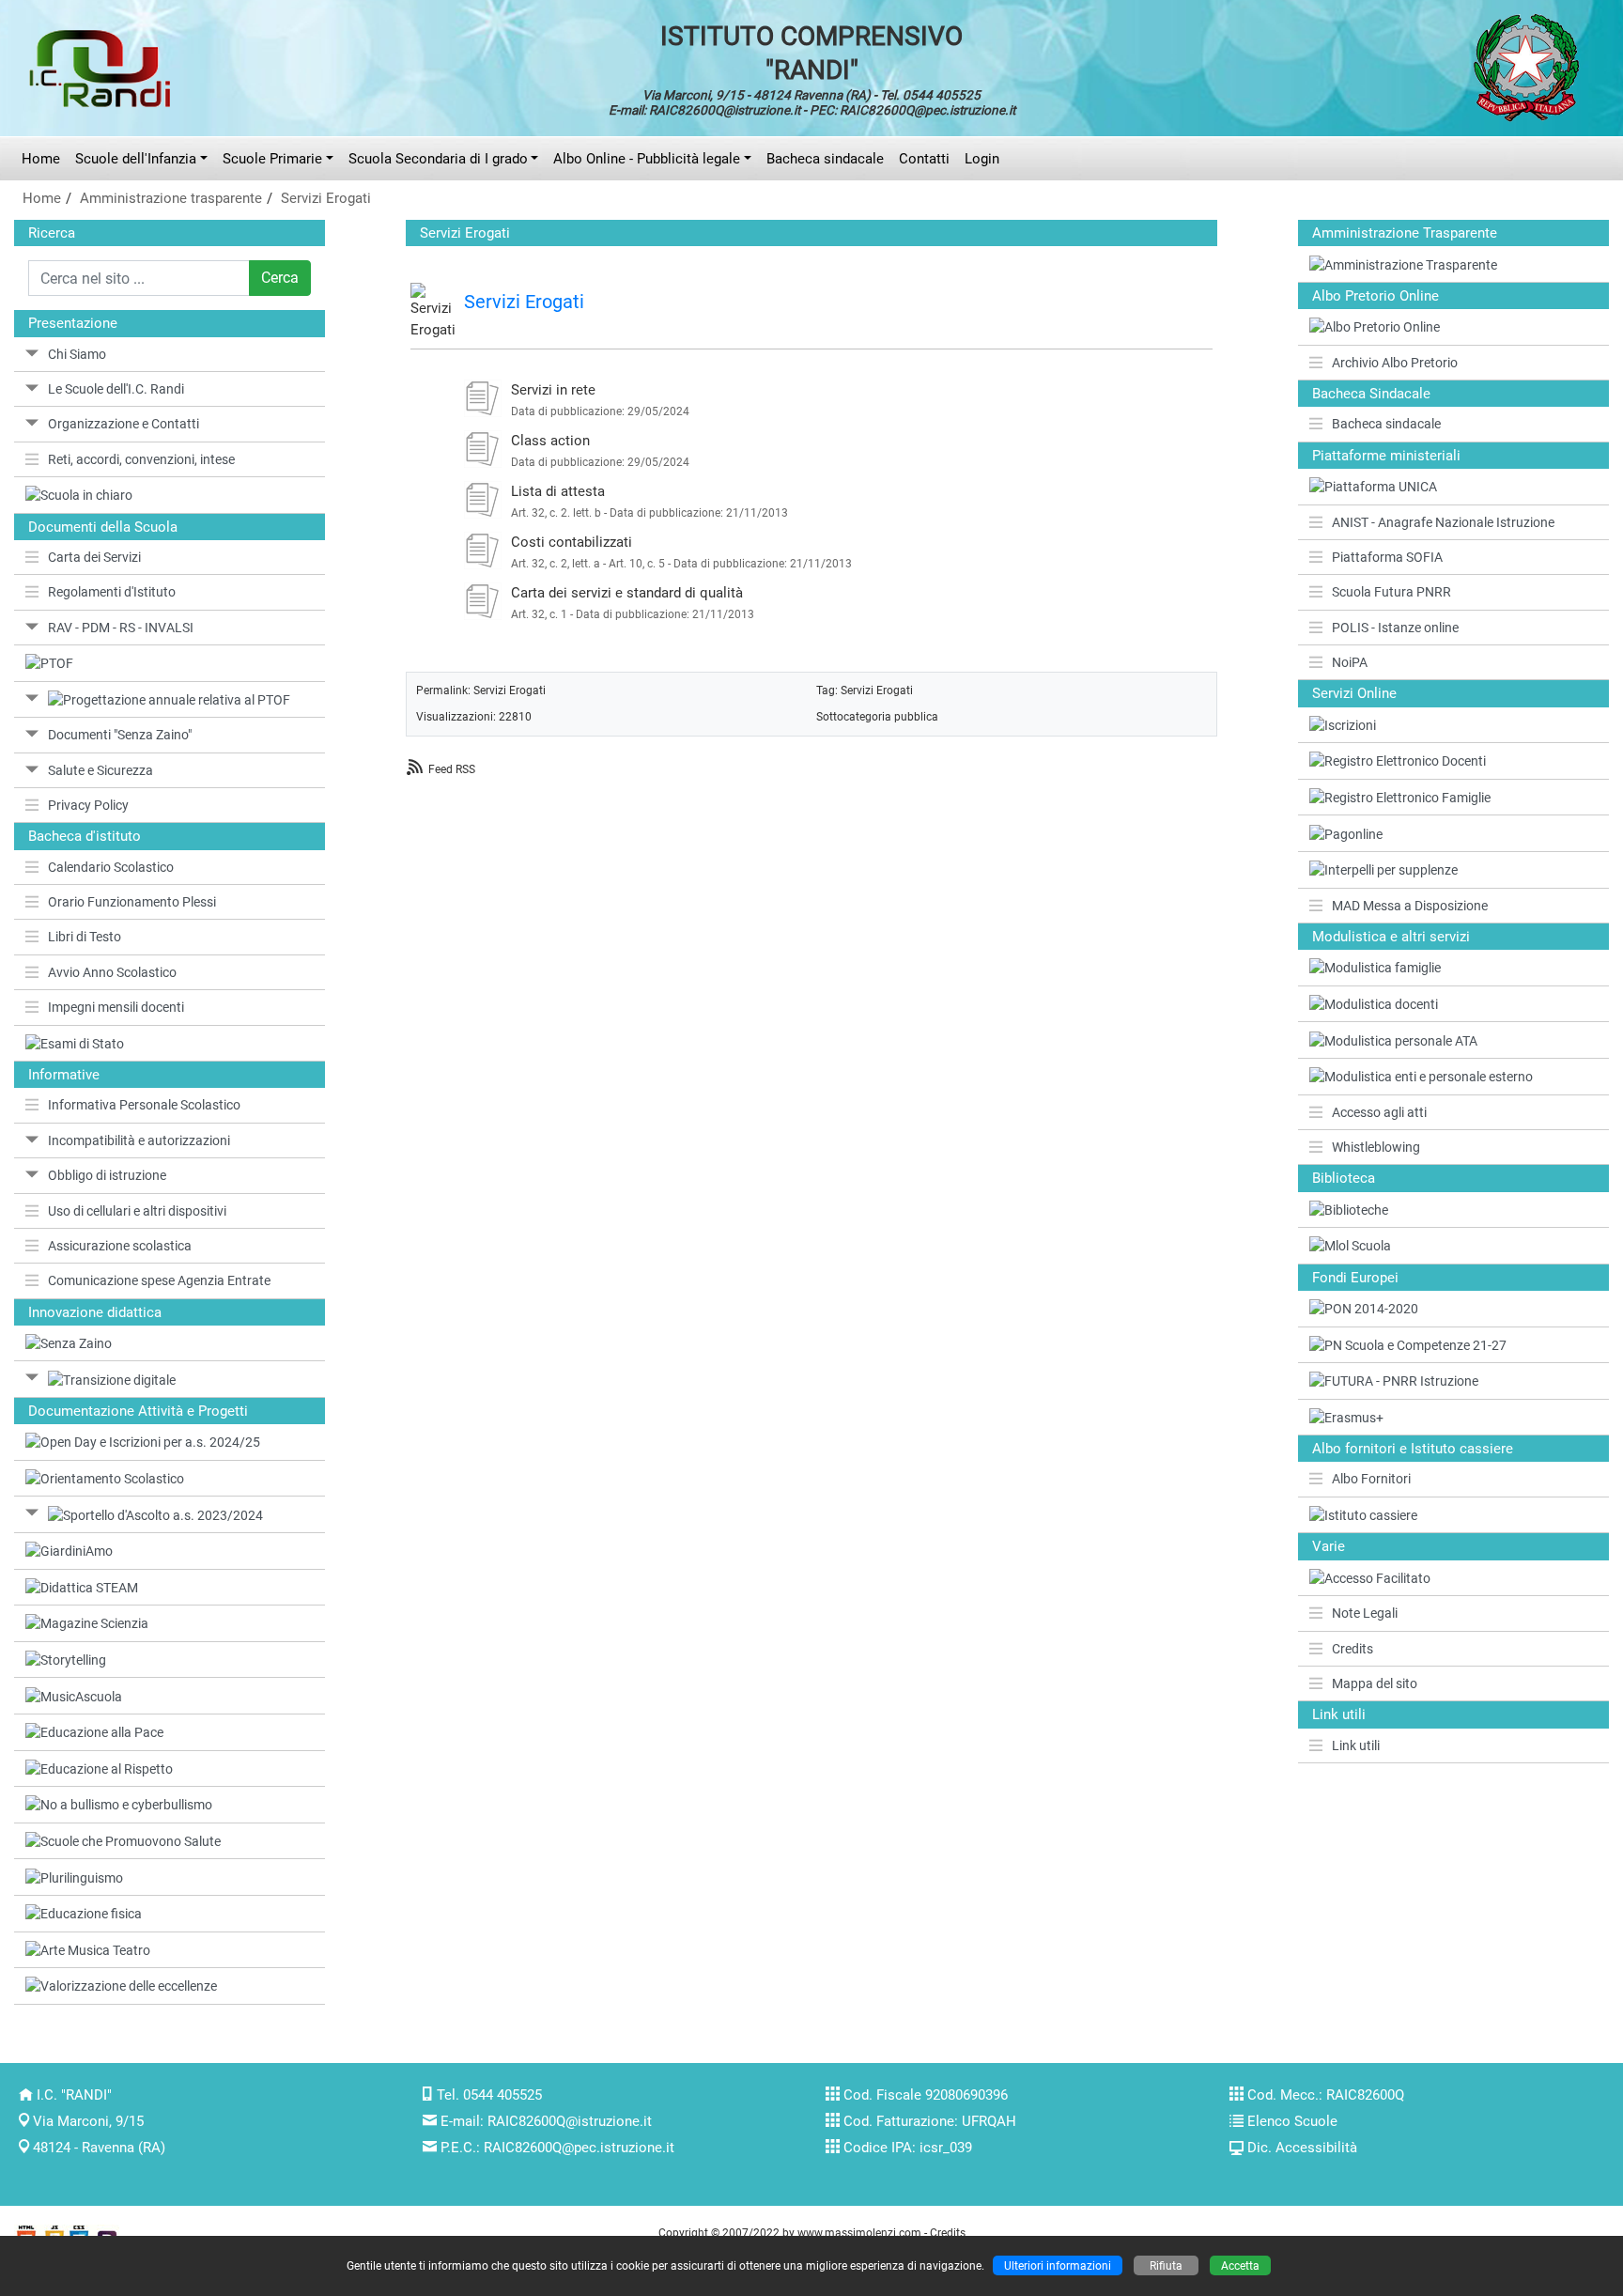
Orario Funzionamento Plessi (132, 902)
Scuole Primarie (272, 159)
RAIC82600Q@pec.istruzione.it (579, 2148)
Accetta (1240, 2265)
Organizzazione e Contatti (124, 424)
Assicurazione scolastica (120, 1246)
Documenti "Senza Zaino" (120, 735)
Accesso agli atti (1379, 1112)
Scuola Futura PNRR (1391, 592)
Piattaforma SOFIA (1387, 557)
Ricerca (52, 233)
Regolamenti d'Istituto (112, 592)
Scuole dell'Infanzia (136, 159)
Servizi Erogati (326, 198)
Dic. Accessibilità (1302, 2148)
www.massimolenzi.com (859, 2233)
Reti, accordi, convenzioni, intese (141, 459)
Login (982, 159)
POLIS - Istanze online (1395, 628)
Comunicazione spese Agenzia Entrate (159, 1280)
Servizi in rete (553, 390)
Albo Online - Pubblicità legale (647, 159)
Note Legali (1365, 1613)
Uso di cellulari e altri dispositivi (137, 1211)
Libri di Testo (85, 937)
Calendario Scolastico (111, 867)
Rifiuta (1166, 2265)
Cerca (280, 278)
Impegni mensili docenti (116, 1007)
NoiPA (1350, 662)
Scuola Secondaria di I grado (438, 159)
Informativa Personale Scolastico (144, 1105)
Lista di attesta (558, 491)
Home (41, 159)
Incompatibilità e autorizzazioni (139, 1140)
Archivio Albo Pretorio (1395, 363)
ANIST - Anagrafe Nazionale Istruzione (1443, 522)
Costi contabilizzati (572, 542)
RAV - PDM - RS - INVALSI (121, 628)
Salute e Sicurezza (100, 770)
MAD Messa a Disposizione (1410, 906)
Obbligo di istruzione (107, 1175)
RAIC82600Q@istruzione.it (570, 2121)
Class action (550, 441)
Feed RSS (452, 769)
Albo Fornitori (1371, 1479)
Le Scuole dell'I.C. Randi (116, 389)
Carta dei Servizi (94, 557)
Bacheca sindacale (825, 159)
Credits (1352, 1649)
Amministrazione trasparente (171, 198)
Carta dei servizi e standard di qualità (627, 593)
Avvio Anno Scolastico (112, 972)
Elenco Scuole (1292, 2121)
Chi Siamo (77, 354)
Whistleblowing (1376, 1147)
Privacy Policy (88, 805)
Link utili (1356, 1745)
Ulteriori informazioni (1058, 2265)
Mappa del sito (1375, 1683)
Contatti (924, 159)
